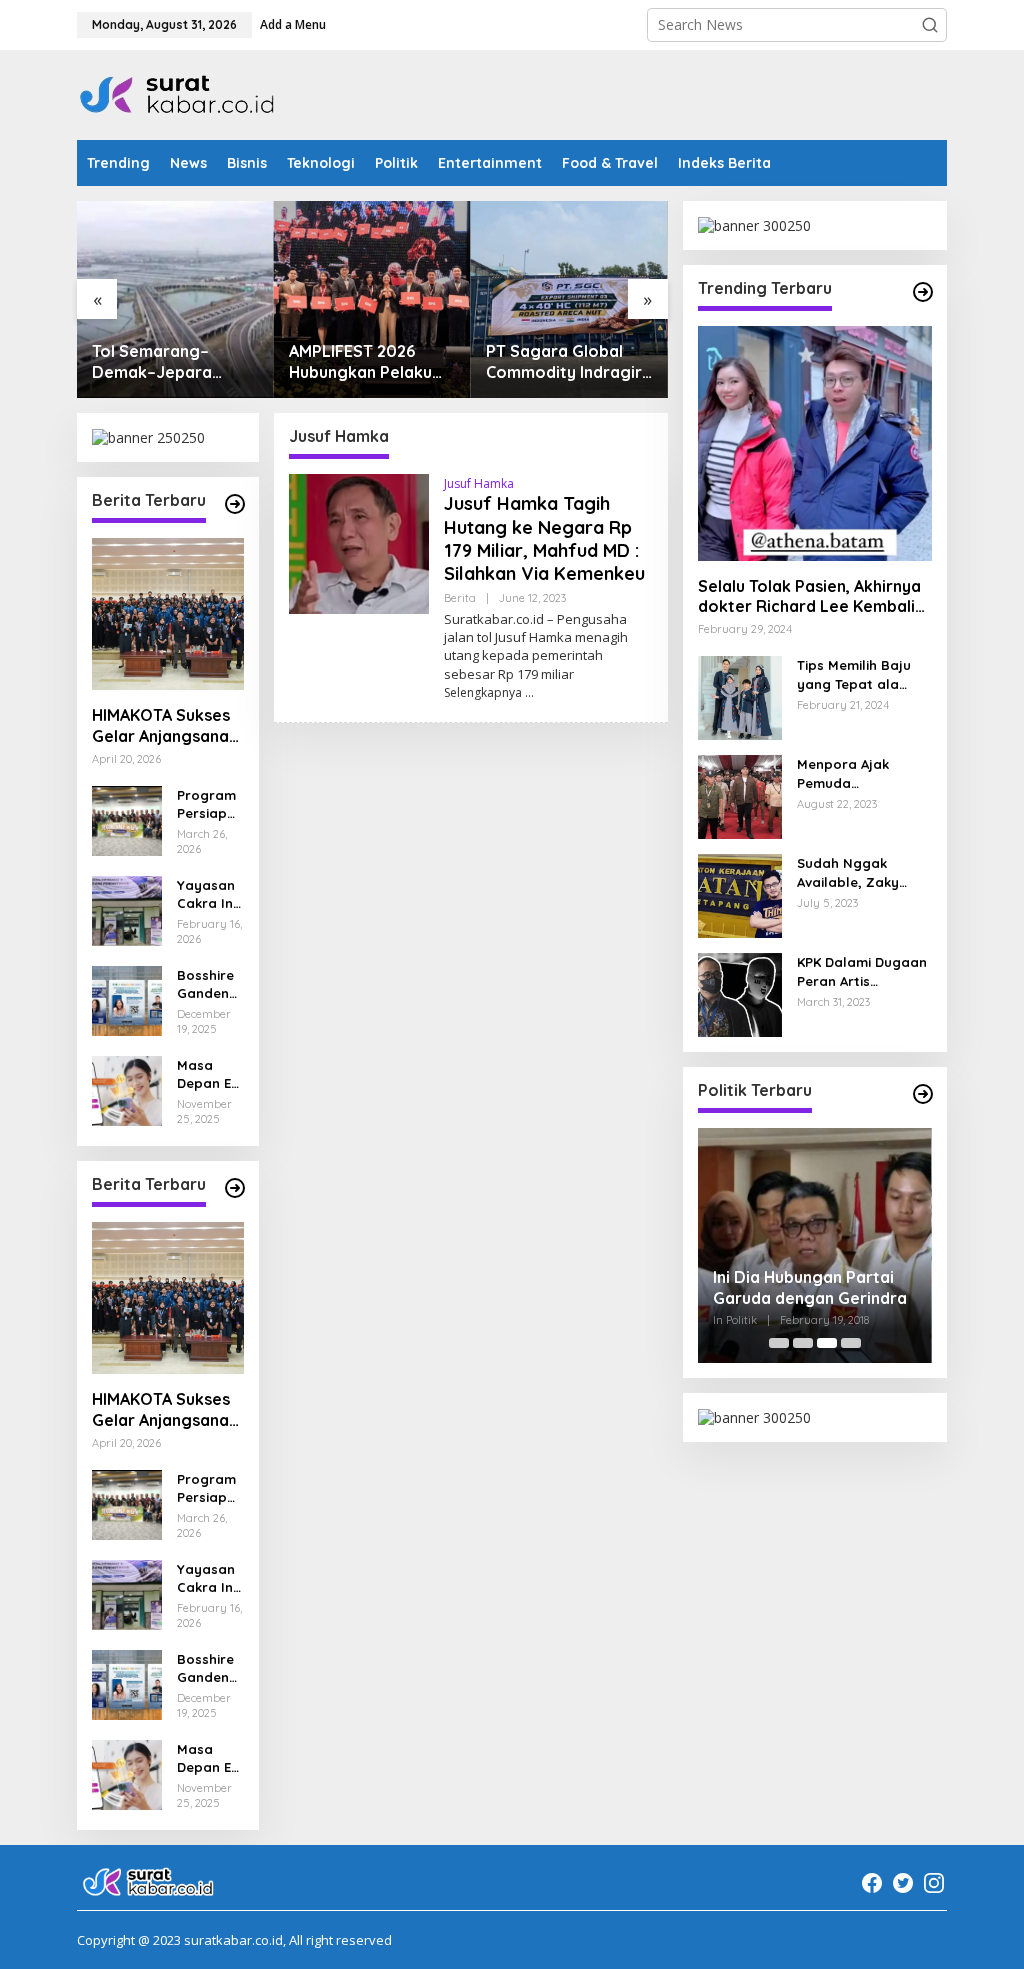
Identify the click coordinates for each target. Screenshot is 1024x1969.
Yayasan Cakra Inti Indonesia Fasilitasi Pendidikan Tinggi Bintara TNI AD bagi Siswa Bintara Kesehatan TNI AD (209, 894)
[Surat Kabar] (178, 93)
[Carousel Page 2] (803, 1343)
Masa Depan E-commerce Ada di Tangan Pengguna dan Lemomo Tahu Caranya (208, 1074)
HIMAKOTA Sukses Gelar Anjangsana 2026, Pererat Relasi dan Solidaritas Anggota (161, 726)
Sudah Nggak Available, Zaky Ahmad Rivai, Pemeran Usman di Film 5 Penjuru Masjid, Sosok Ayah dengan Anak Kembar (861, 872)
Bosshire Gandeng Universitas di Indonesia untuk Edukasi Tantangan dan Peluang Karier (210, 984)
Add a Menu (293, 24)
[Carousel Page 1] (779, 1343)
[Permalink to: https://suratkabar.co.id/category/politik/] (923, 1094)
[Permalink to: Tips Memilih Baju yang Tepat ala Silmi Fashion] (740, 696)
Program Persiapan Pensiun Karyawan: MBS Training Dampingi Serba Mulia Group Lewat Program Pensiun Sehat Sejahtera (210, 804)
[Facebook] (872, 1883)
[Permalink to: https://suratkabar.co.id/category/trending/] (923, 292)
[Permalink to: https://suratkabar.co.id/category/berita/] (235, 504)
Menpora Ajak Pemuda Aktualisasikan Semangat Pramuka (863, 773)
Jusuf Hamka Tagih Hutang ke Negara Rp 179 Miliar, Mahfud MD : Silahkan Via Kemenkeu (544, 538)
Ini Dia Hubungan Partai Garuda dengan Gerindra (810, 1287)
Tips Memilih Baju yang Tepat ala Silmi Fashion (854, 674)
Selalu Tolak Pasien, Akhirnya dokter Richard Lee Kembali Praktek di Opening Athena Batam (809, 597)
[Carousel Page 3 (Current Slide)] (827, 1343)
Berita (460, 598)
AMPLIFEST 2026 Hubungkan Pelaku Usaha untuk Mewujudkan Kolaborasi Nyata (360, 362)
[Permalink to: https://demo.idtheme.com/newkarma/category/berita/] (235, 1188)
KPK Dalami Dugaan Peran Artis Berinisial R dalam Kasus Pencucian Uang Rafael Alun (862, 971)
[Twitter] (903, 1883)
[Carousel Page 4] (851, 1343)
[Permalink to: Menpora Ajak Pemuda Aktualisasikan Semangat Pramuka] (740, 795)
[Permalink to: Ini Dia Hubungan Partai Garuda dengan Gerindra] (815, 1245)
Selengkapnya (483, 692)
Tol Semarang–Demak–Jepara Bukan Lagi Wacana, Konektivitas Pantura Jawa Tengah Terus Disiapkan (174, 362)
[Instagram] (934, 1883)
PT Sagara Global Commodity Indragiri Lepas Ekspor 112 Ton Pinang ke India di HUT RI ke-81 (567, 362)
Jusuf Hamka (479, 483)
